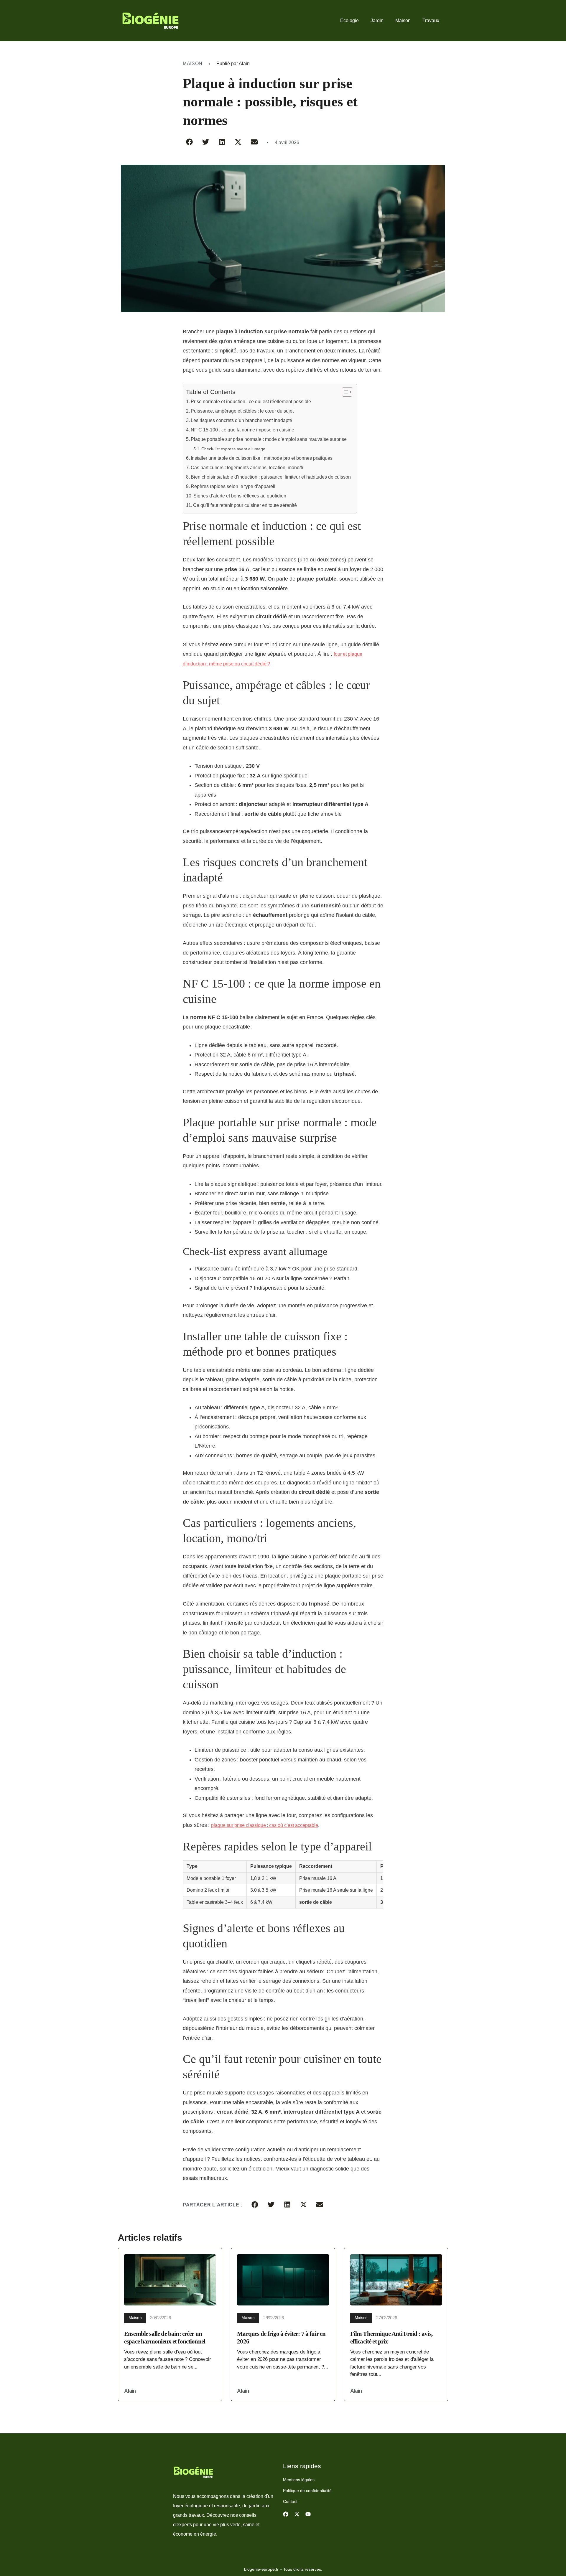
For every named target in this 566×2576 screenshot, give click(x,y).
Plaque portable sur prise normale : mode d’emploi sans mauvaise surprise (269, 439)
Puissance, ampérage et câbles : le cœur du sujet (242, 411)
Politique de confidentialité (307, 2491)
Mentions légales (299, 2480)
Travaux (431, 20)
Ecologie (349, 20)
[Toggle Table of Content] (344, 392)
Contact (290, 2501)
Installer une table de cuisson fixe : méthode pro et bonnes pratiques (262, 458)
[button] (189, 142)
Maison (403, 20)
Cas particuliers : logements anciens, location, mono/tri (248, 468)
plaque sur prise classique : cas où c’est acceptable (265, 1825)
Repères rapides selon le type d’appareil (233, 486)
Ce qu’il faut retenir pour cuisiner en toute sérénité (245, 505)
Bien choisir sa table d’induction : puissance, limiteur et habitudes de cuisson (271, 477)
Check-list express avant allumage (233, 449)
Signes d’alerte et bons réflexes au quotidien (240, 496)
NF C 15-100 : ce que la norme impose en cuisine (242, 430)
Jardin (377, 20)
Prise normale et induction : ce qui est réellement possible (251, 402)
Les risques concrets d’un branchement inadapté (241, 420)
